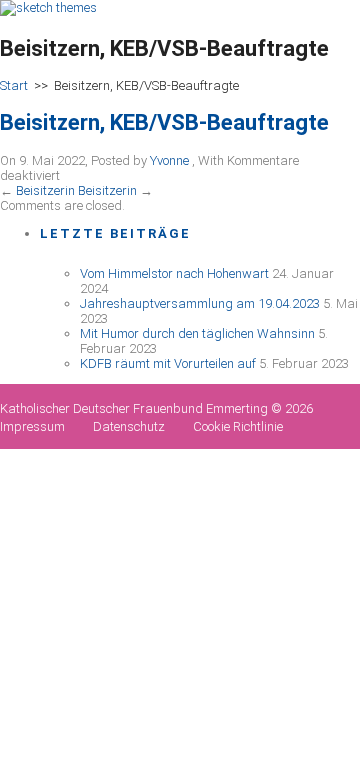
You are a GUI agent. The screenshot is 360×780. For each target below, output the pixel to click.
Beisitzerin (45, 190)
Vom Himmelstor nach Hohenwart (174, 273)
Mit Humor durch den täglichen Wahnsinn (197, 333)
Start (14, 85)
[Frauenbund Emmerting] (48, 7)
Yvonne (169, 160)
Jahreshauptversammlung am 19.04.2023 (200, 303)
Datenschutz (129, 426)
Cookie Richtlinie (238, 426)
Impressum (32, 426)
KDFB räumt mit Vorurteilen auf (168, 363)
